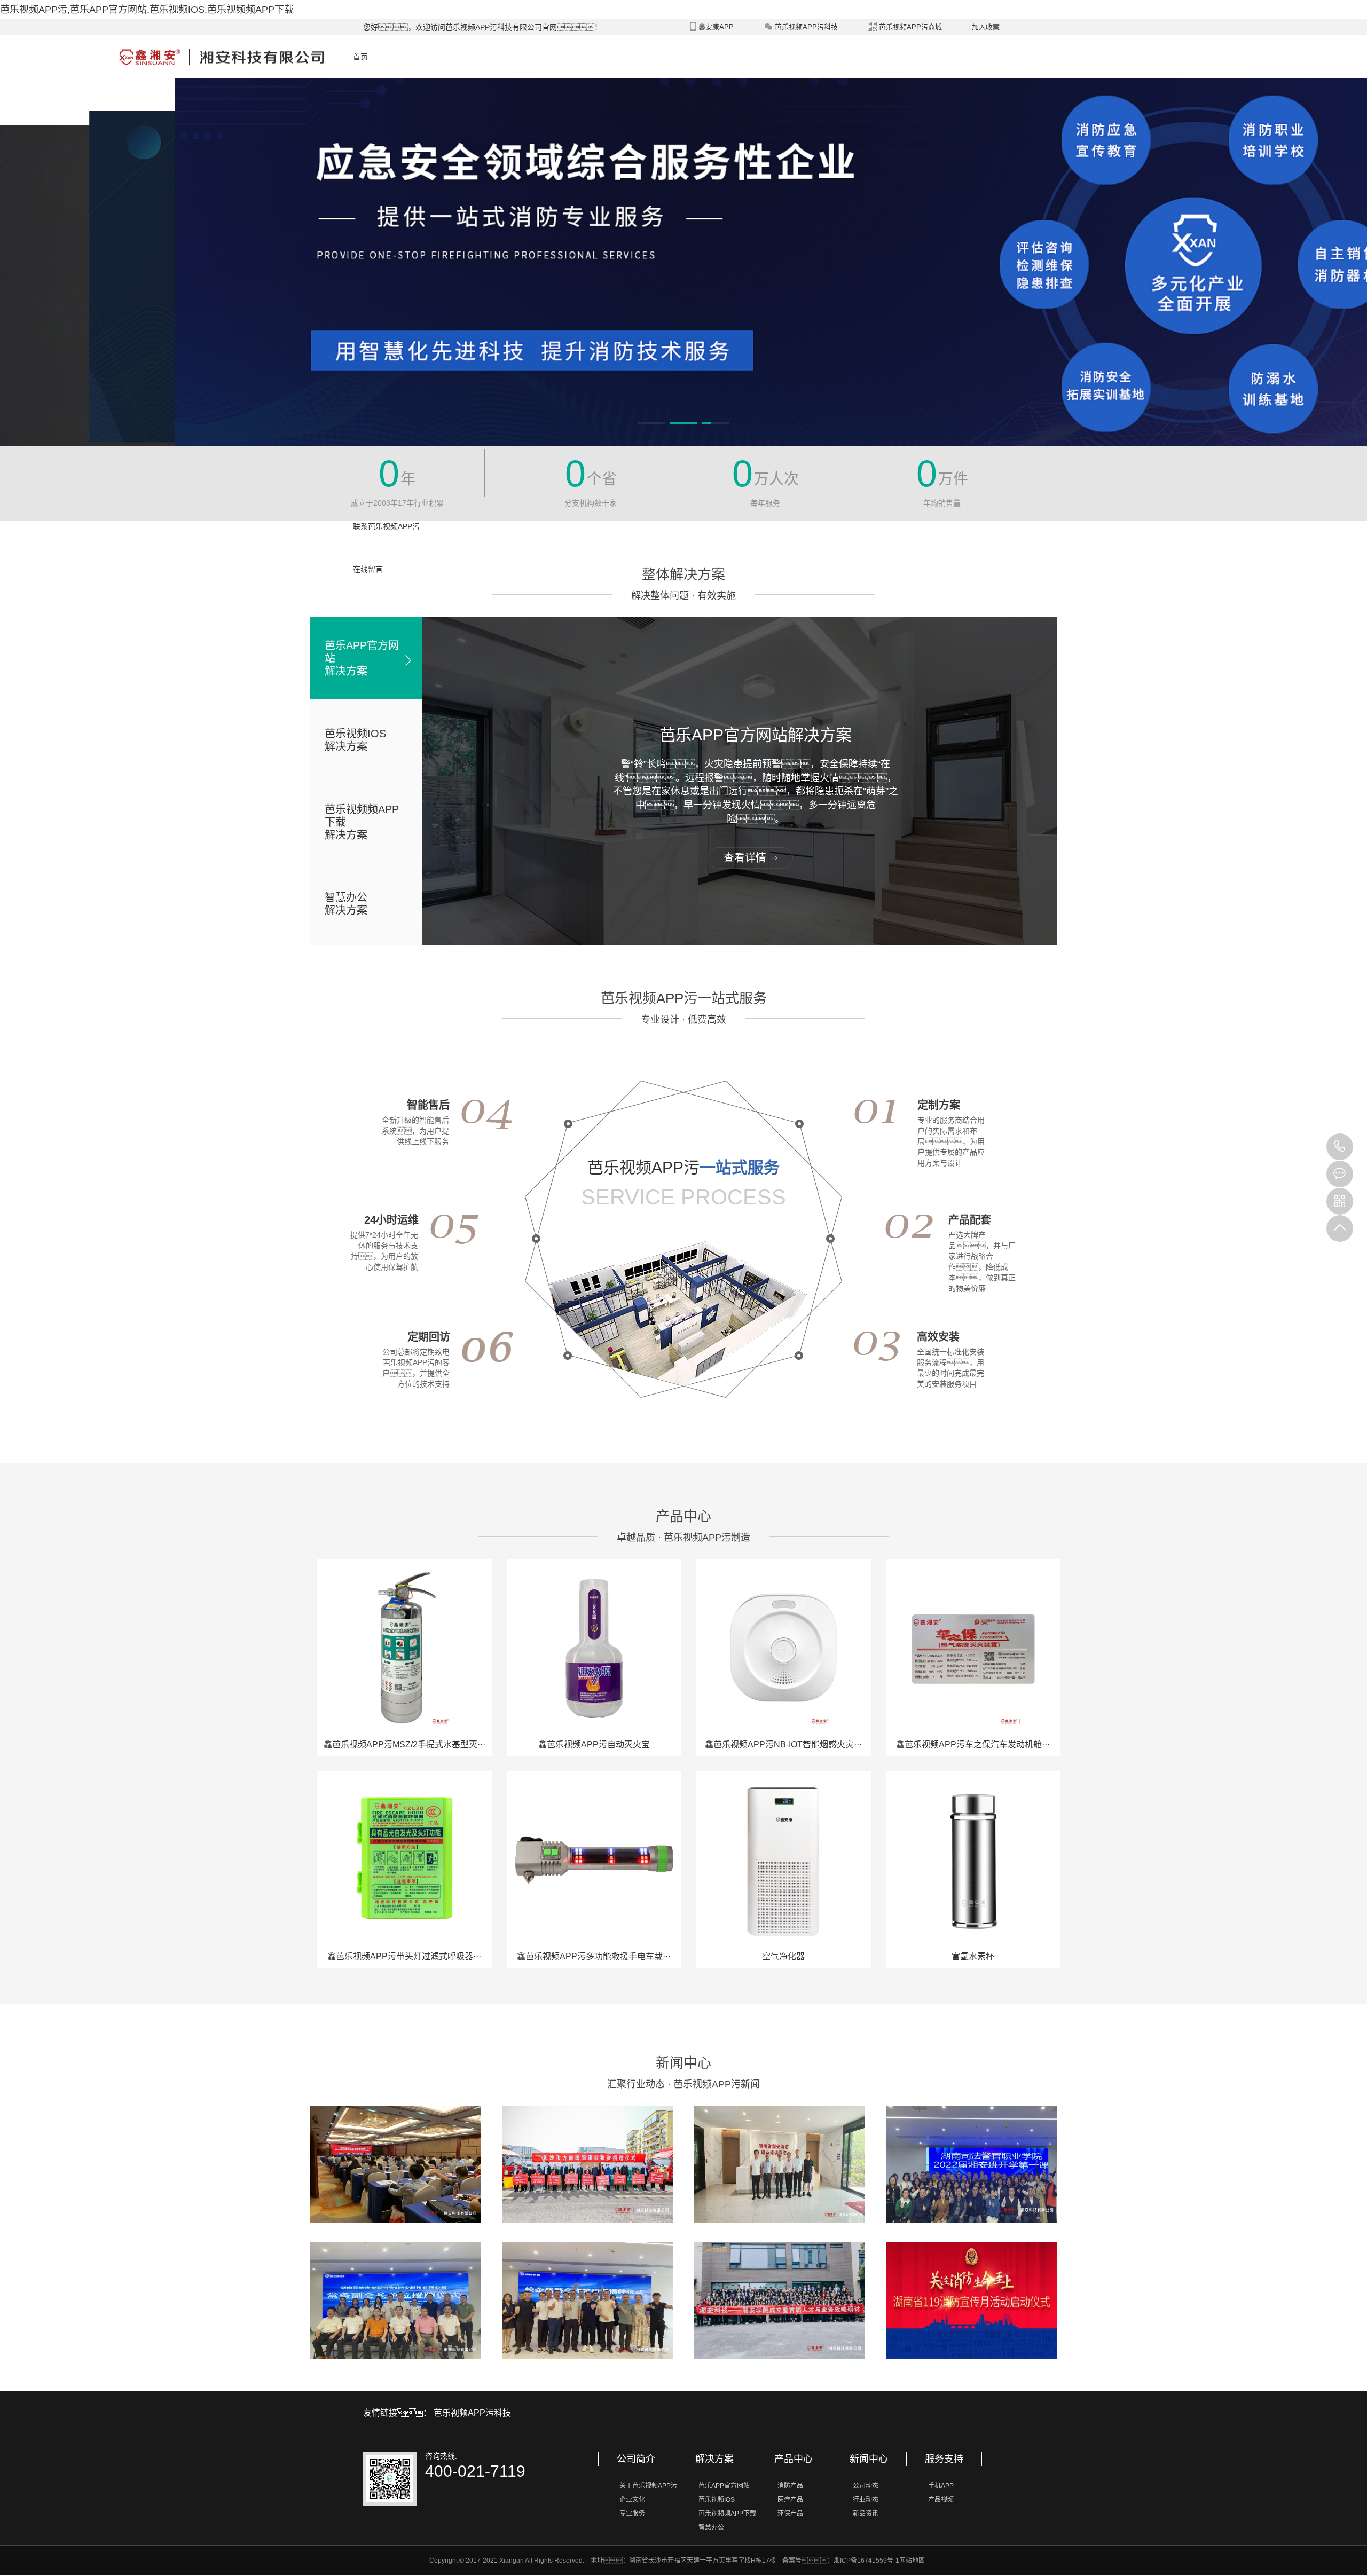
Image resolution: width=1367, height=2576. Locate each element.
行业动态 (866, 2500)
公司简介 (636, 2459)
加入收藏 (986, 27)
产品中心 (794, 2459)
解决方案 (714, 2459)
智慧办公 (711, 2527)
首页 (360, 57)
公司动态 (866, 2486)
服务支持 (944, 2459)
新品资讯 (866, 2514)
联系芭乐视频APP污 (386, 526)
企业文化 (632, 2500)
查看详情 (745, 858)
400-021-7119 (1340, 1147)
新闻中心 (869, 2459)
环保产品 (790, 2514)
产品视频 (941, 2500)
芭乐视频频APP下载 (727, 2514)
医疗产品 (790, 2500)
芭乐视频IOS (717, 2500)
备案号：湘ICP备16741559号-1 (841, 2561)
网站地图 (912, 2561)
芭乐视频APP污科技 (472, 2413)
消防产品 (790, 2486)
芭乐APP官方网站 (724, 2486)
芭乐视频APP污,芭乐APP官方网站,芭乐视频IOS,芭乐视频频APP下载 (147, 10)
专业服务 (632, 2514)
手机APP (941, 2486)
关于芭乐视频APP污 (648, 2486)
